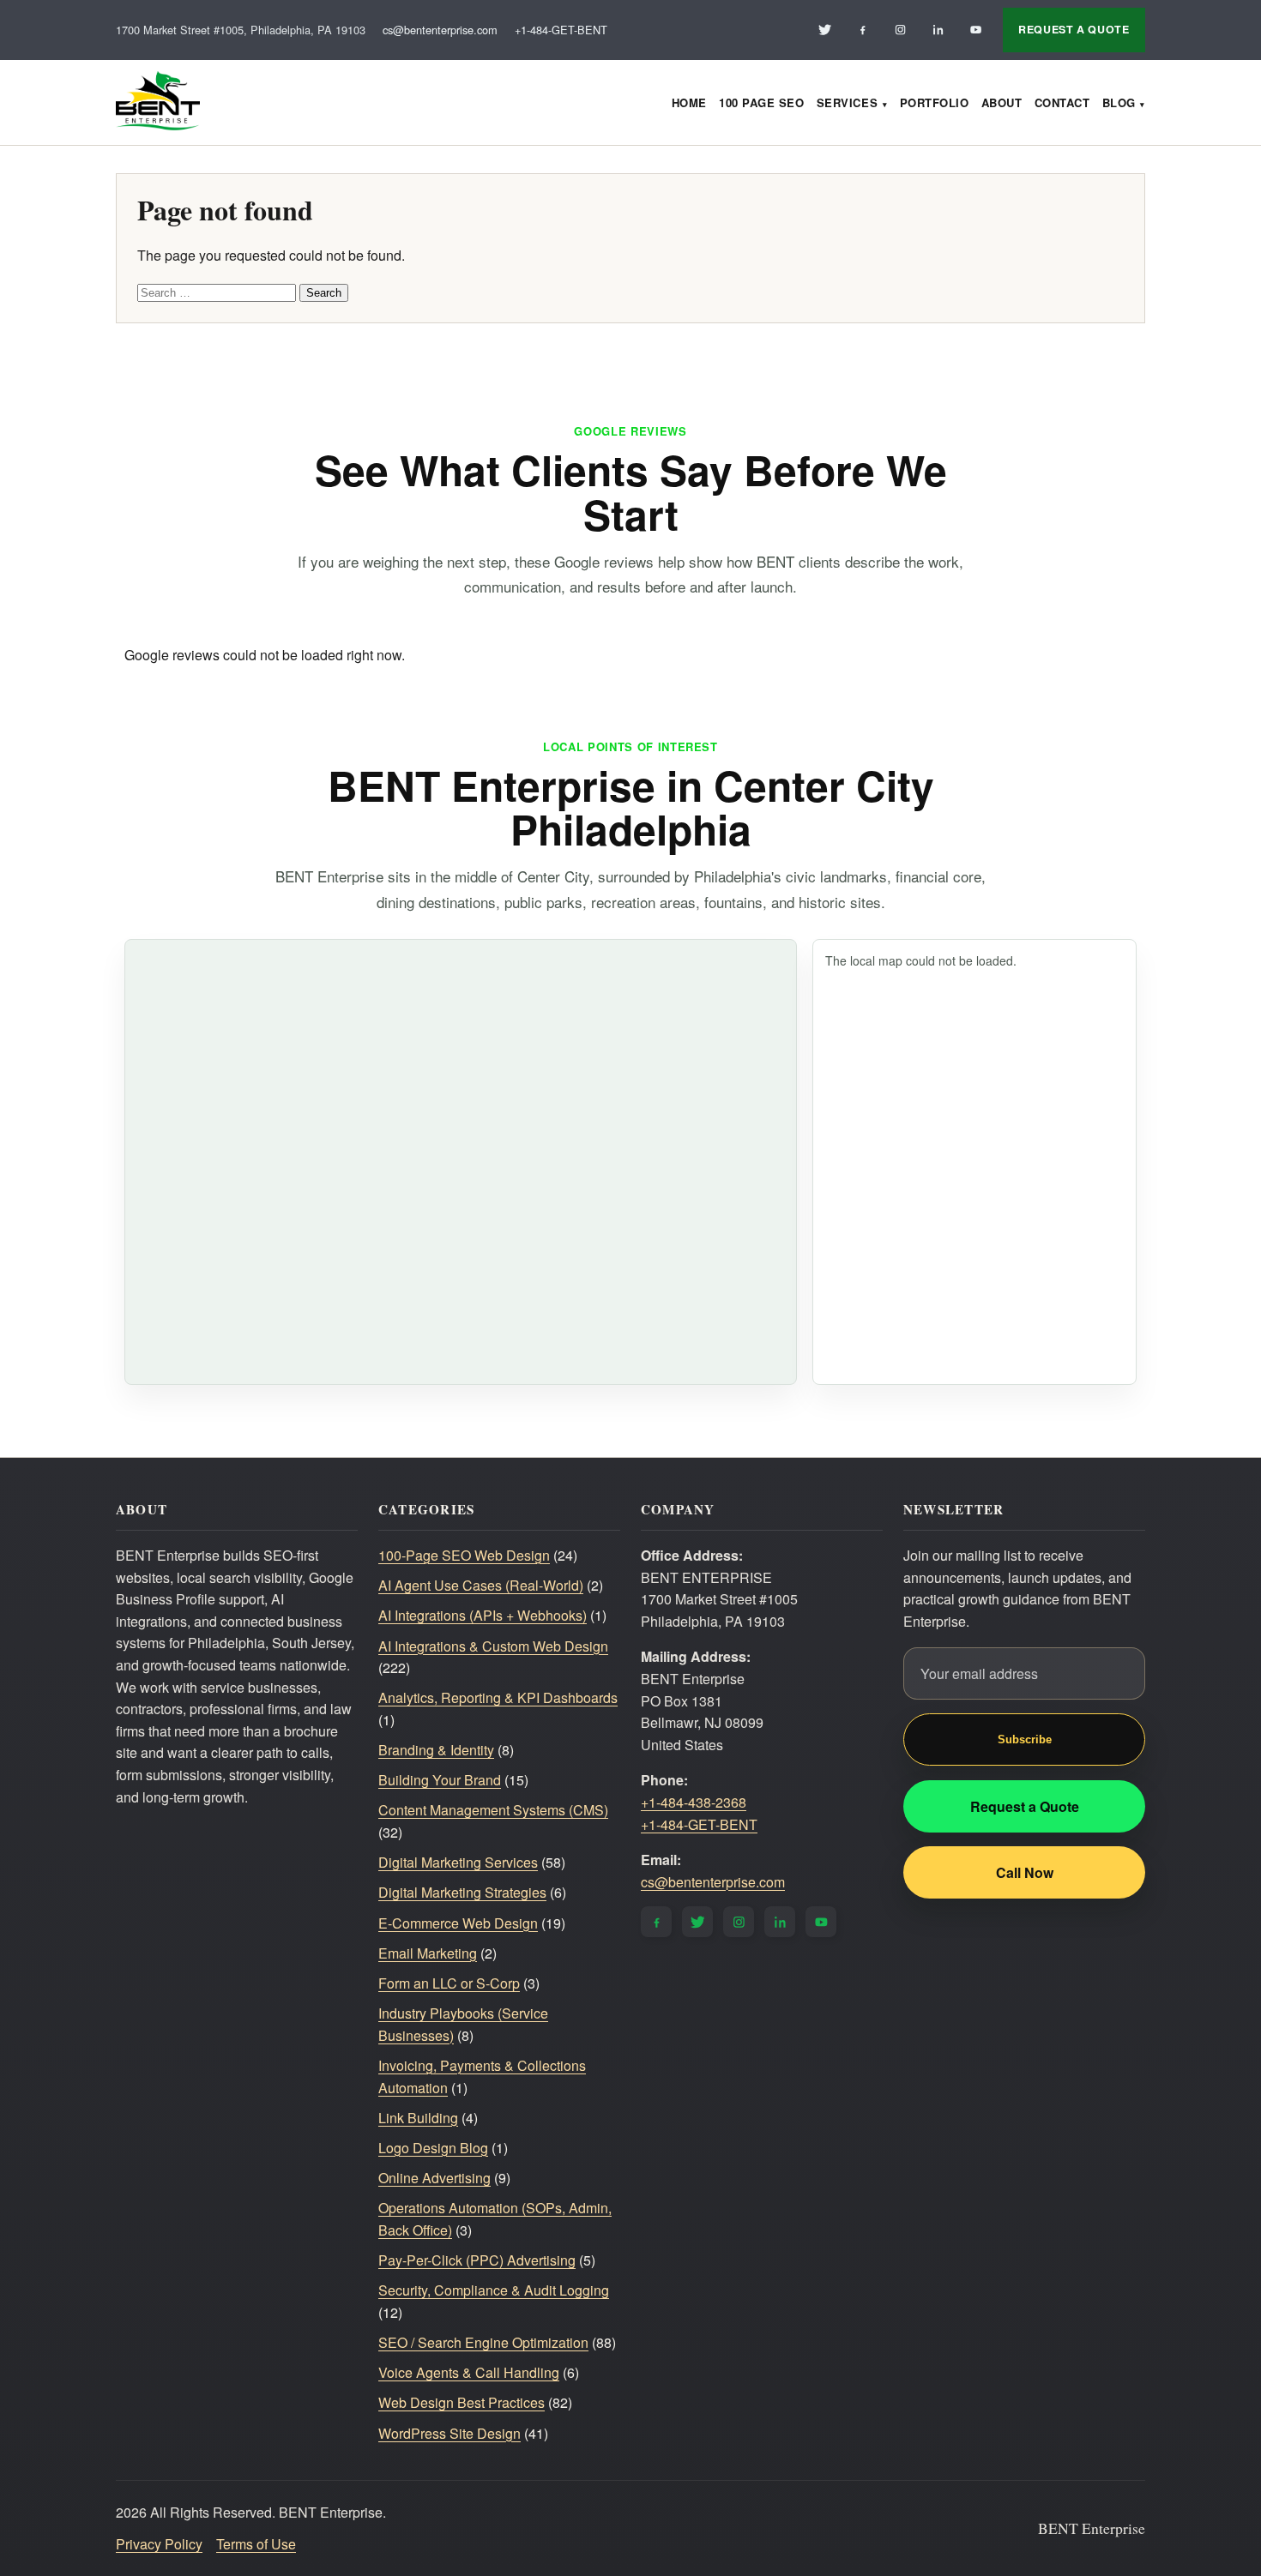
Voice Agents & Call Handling (469, 2372)
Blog (1119, 102)
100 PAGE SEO (761, 102)
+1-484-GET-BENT (561, 30)
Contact (1062, 102)
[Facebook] (862, 30)
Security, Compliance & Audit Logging (494, 2290)
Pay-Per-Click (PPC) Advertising (477, 2260)
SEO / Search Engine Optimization (483, 2342)
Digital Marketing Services (458, 1862)
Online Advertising (434, 2178)
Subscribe (1025, 1739)
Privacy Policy (159, 2544)
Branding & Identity (436, 1750)
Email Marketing (428, 1953)
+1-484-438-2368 (694, 1802)
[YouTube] (975, 30)
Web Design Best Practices (462, 2402)
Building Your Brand (440, 1780)
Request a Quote (1025, 1806)
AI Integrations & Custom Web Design (493, 1646)
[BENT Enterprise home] (158, 102)
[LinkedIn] (938, 30)
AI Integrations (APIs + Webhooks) (483, 1615)
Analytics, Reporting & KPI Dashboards (498, 1697)
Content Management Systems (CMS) (493, 1810)
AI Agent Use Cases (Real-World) (481, 1585)
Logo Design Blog (433, 2148)
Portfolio (935, 102)
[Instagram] (900, 30)
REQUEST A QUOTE (1074, 29)
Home (689, 102)
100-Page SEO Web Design (464, 1555)
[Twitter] (824, 30)
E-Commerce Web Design (458, 1923)
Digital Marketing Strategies (462, 1892)
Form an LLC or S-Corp (449, 1983)
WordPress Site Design (449, 2433)
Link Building (418, 2118)
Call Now (1025, 1872)
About (1002, 102)
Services (847, 102)
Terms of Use (256, 2544)
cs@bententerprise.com (440, 30)
